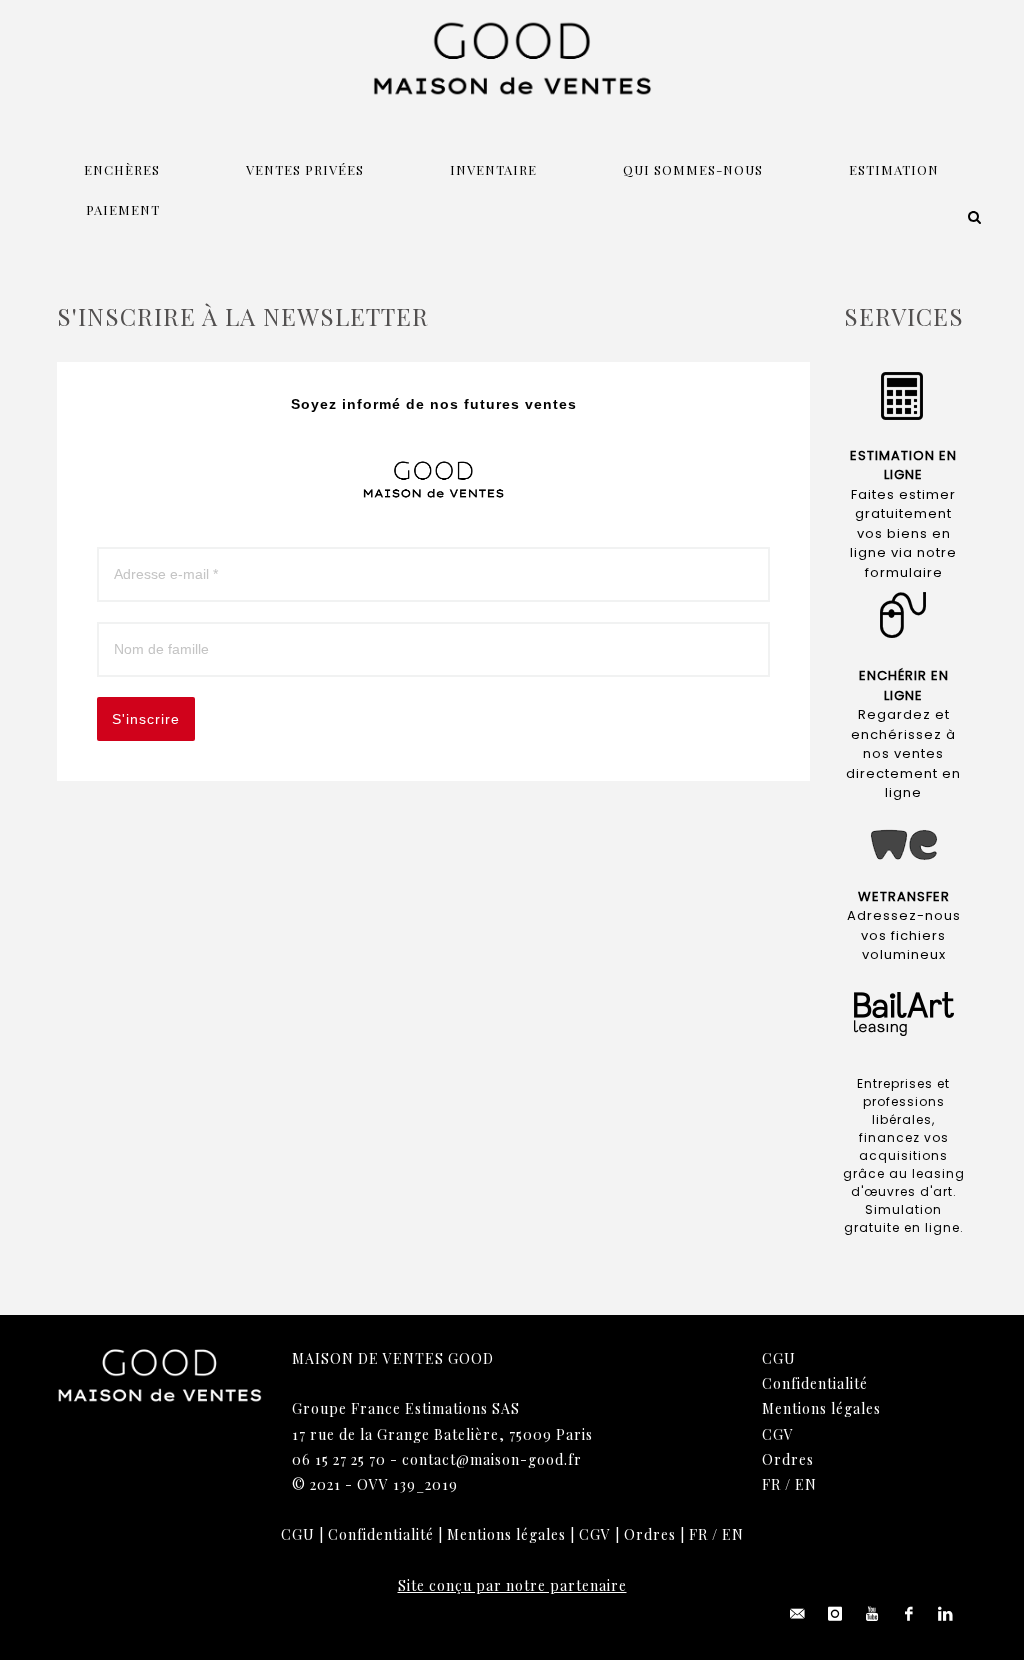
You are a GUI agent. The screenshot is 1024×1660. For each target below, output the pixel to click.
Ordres (788, 1459)
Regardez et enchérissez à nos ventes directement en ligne (903, 753)
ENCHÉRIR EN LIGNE (904, 685)
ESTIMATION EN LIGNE (903, 465)
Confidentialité (815, 1383)
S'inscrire (146, 719)
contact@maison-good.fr (492, 1459)
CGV (778, 1434)
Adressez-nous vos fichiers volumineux (904, 935)
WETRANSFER (904, 896)
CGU (779, 1358)
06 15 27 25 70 (339, 1459)
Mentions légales (821, 1408)
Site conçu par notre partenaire (512, 1585)
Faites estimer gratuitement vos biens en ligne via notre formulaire (903, 533)
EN (806, 1484)
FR (771, 1484)
